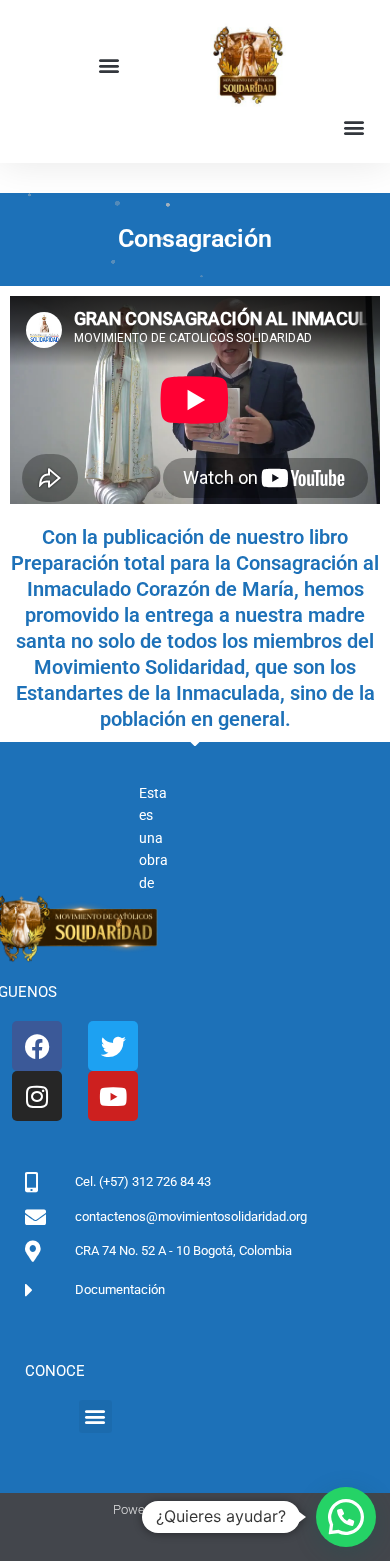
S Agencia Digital (230, 1509)
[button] (108, 65)
